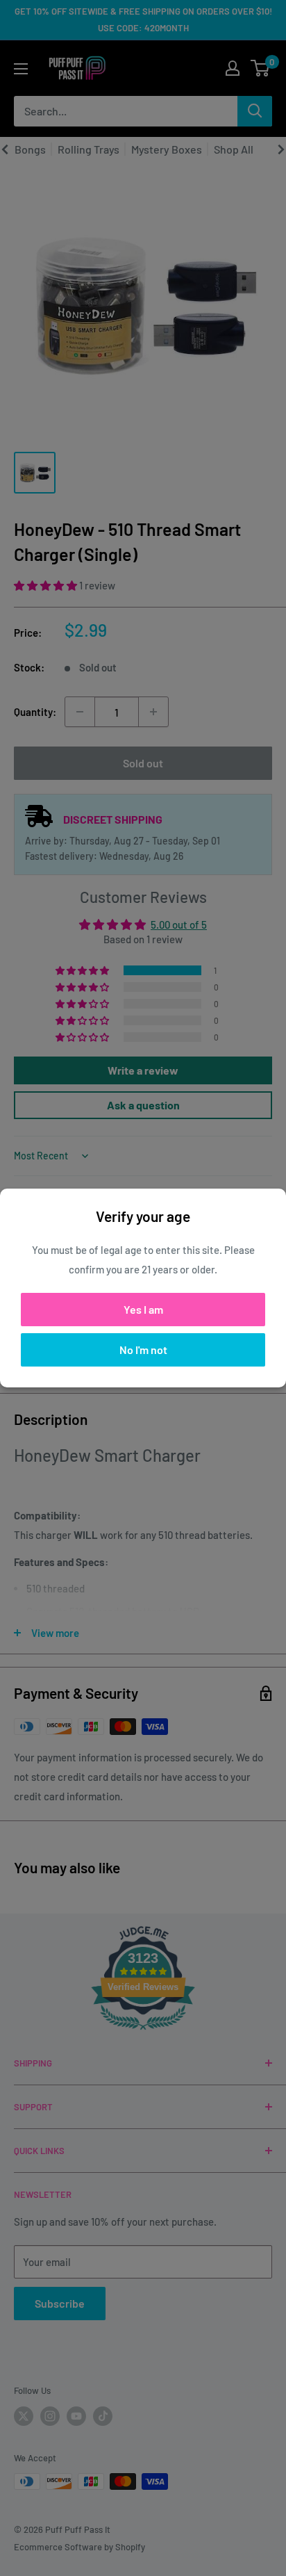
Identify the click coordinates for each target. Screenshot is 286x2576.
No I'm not (143, 1350)
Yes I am (143, 1309)
